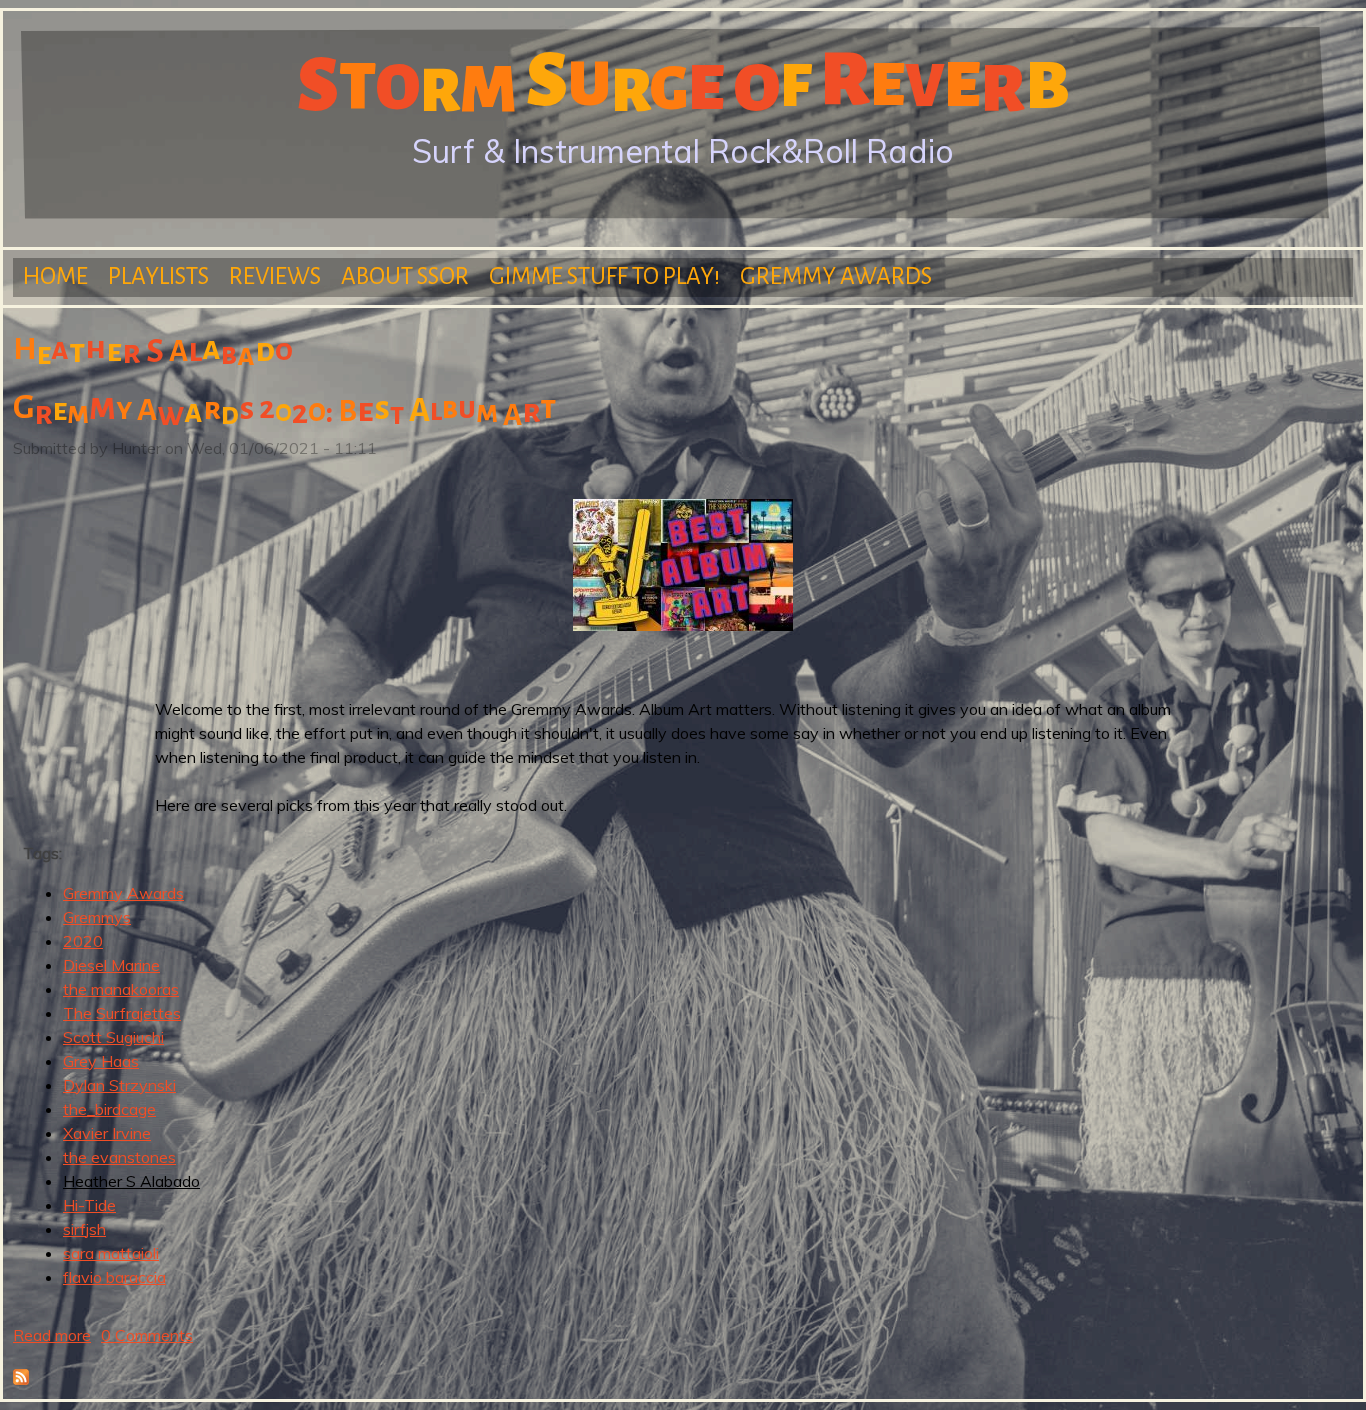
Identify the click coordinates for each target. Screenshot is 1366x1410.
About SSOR (405, 276)
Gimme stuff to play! (604, 276)
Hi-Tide (89, 1205)
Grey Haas (101, 1061)
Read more (52, 1335)
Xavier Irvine (107, 1133)
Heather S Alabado (131, 1181)
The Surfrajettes (122, 1013)
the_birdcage (109, 1109)
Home (55, 276)
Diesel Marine (111, 965)
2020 (83, 941)
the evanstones (119, 1157)
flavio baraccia (114, 1277)
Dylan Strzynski (119, 1085)
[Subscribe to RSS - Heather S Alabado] (21, 1379)
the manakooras (121, 989)
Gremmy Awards (836, 276)
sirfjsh (84, 1229)
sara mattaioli (111, 1253)
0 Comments (147, 1335)
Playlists (158, 276)
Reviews (275, 276)
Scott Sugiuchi (113, 1037)
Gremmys (97, 917)
